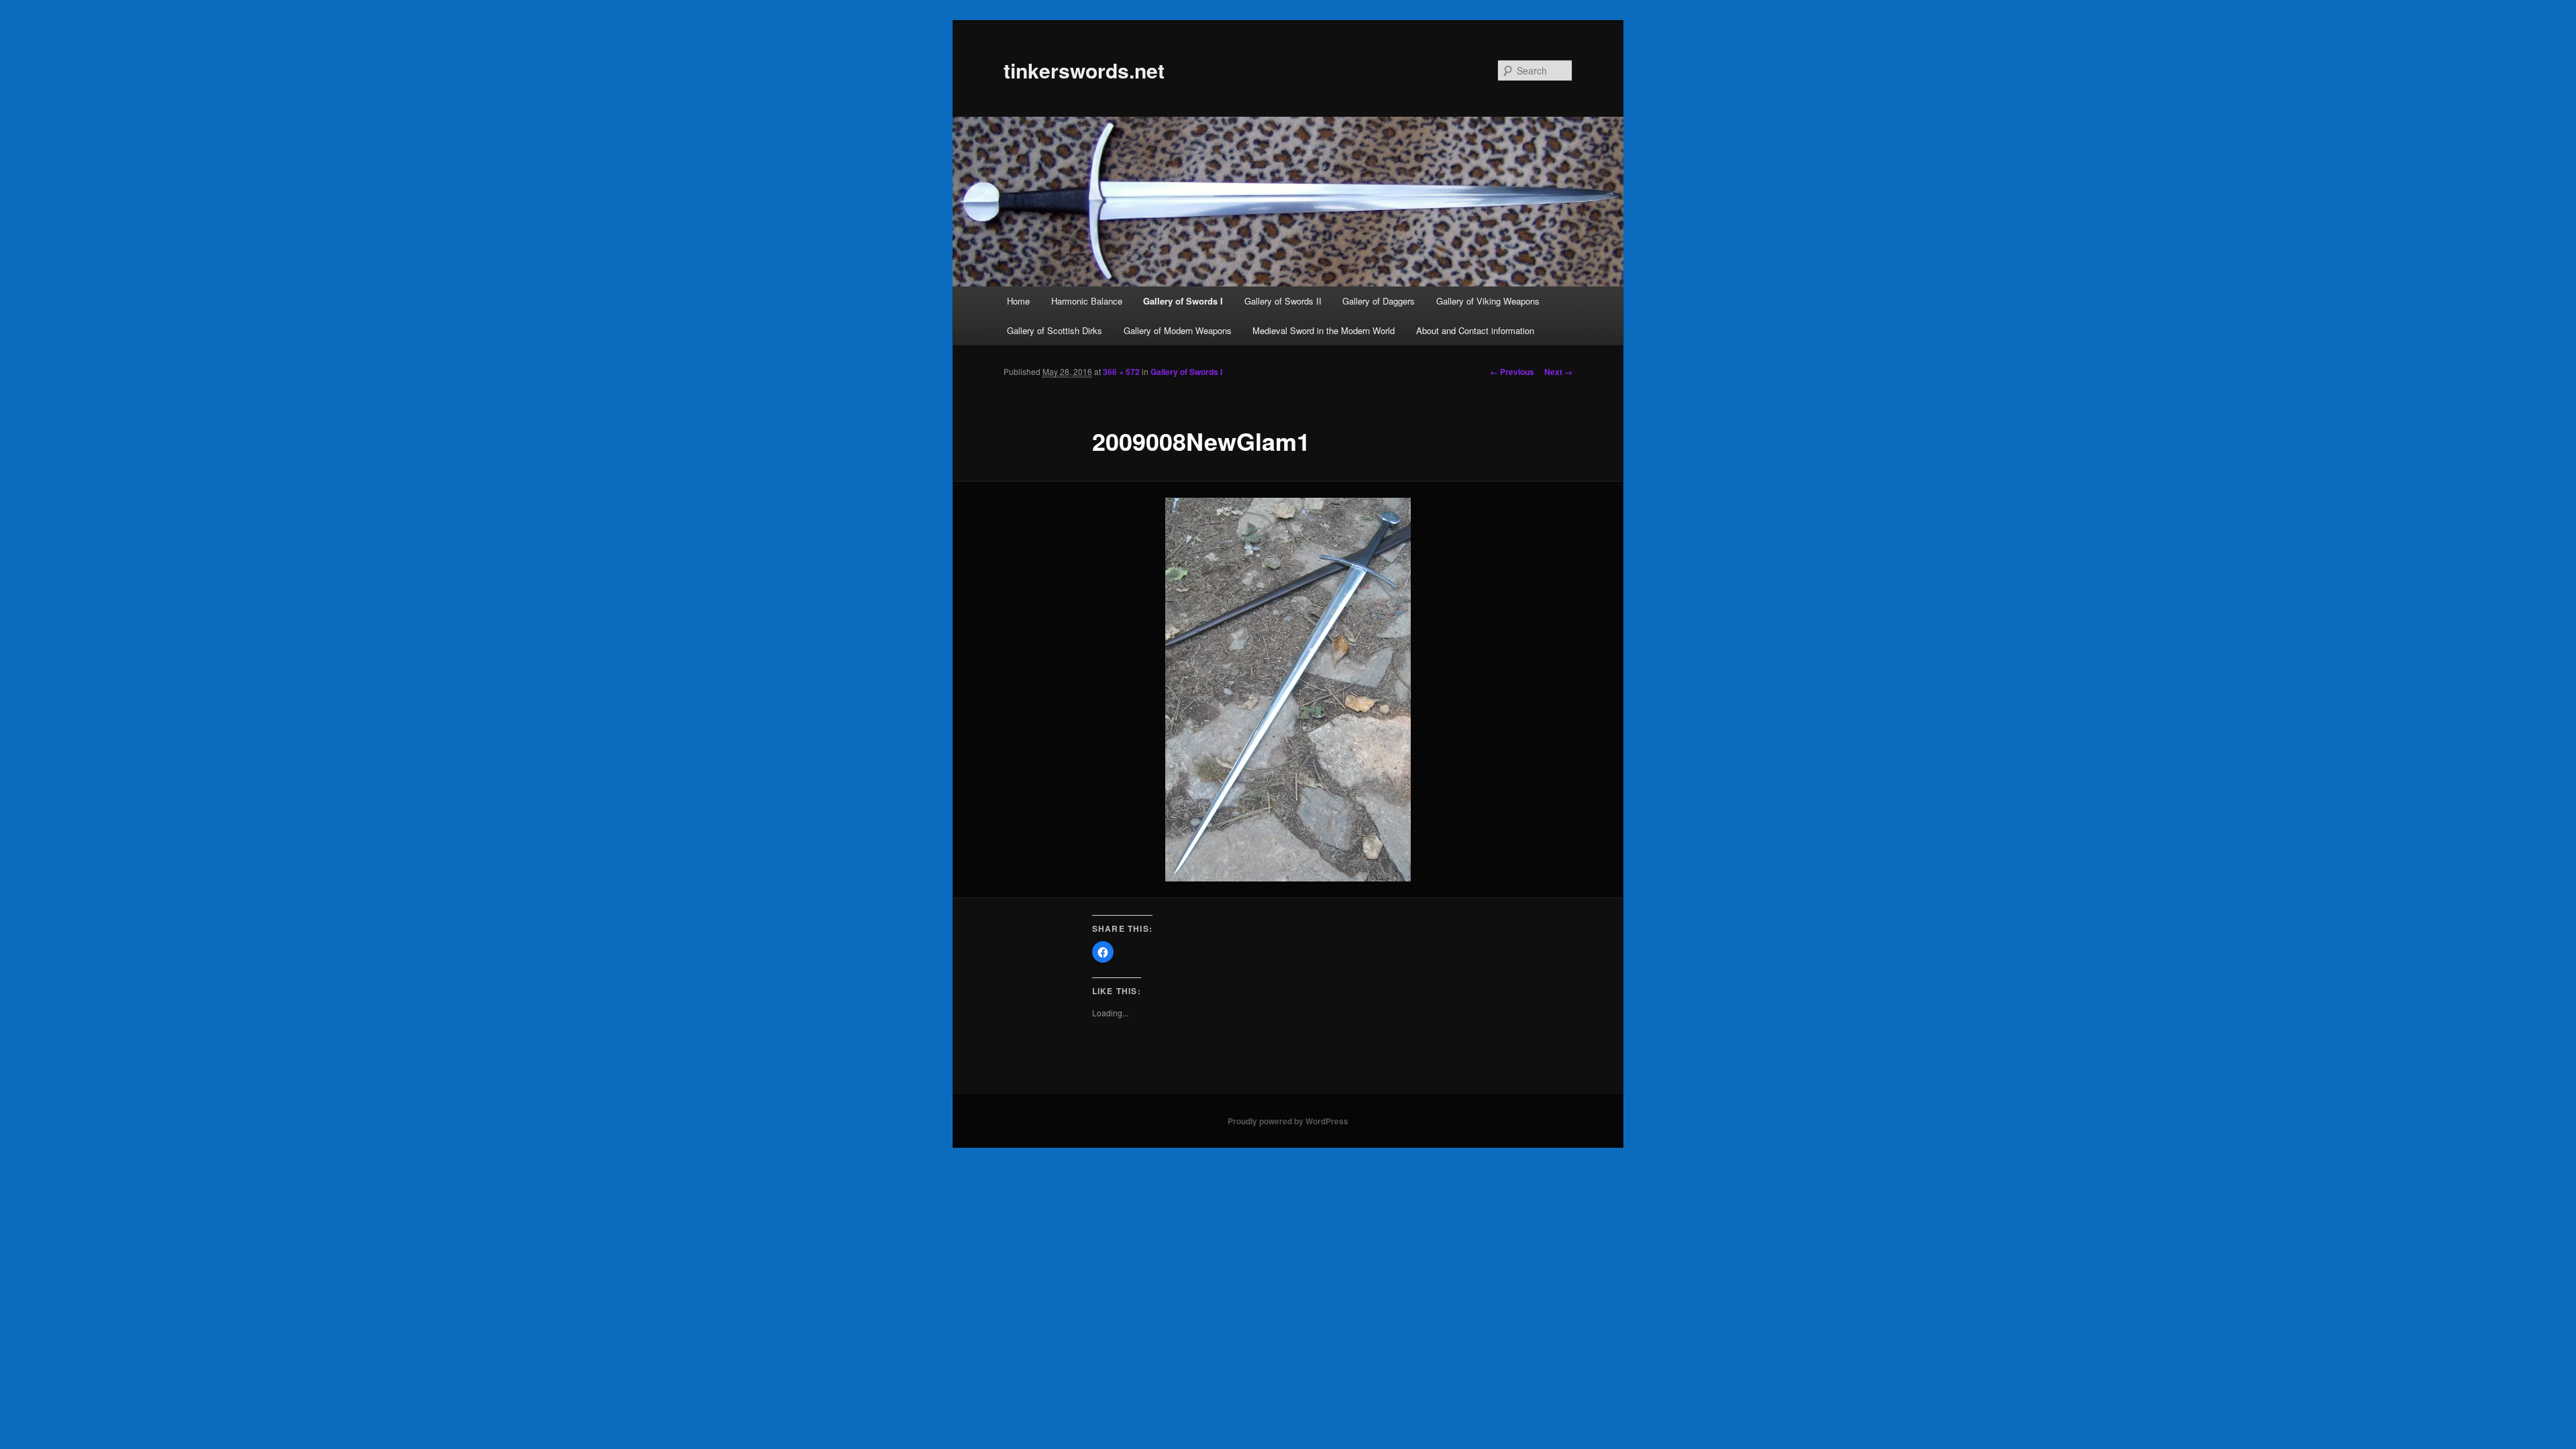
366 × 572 (1121, 372)
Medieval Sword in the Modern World (1324, 330)
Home (1018, 301)
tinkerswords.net (1084, 70)
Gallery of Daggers (1379, 301)
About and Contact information (1475, 330)
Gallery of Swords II (1283, 301)
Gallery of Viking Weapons (1488, 301)
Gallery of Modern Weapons (1178, 330)
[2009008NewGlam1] (1288, 690)
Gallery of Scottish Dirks (1055, 330)
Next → (1558, 372)
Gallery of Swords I (1183, 301)
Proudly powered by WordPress (1288, 1121)
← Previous (1512, 372)
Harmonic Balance (1087, 301)
